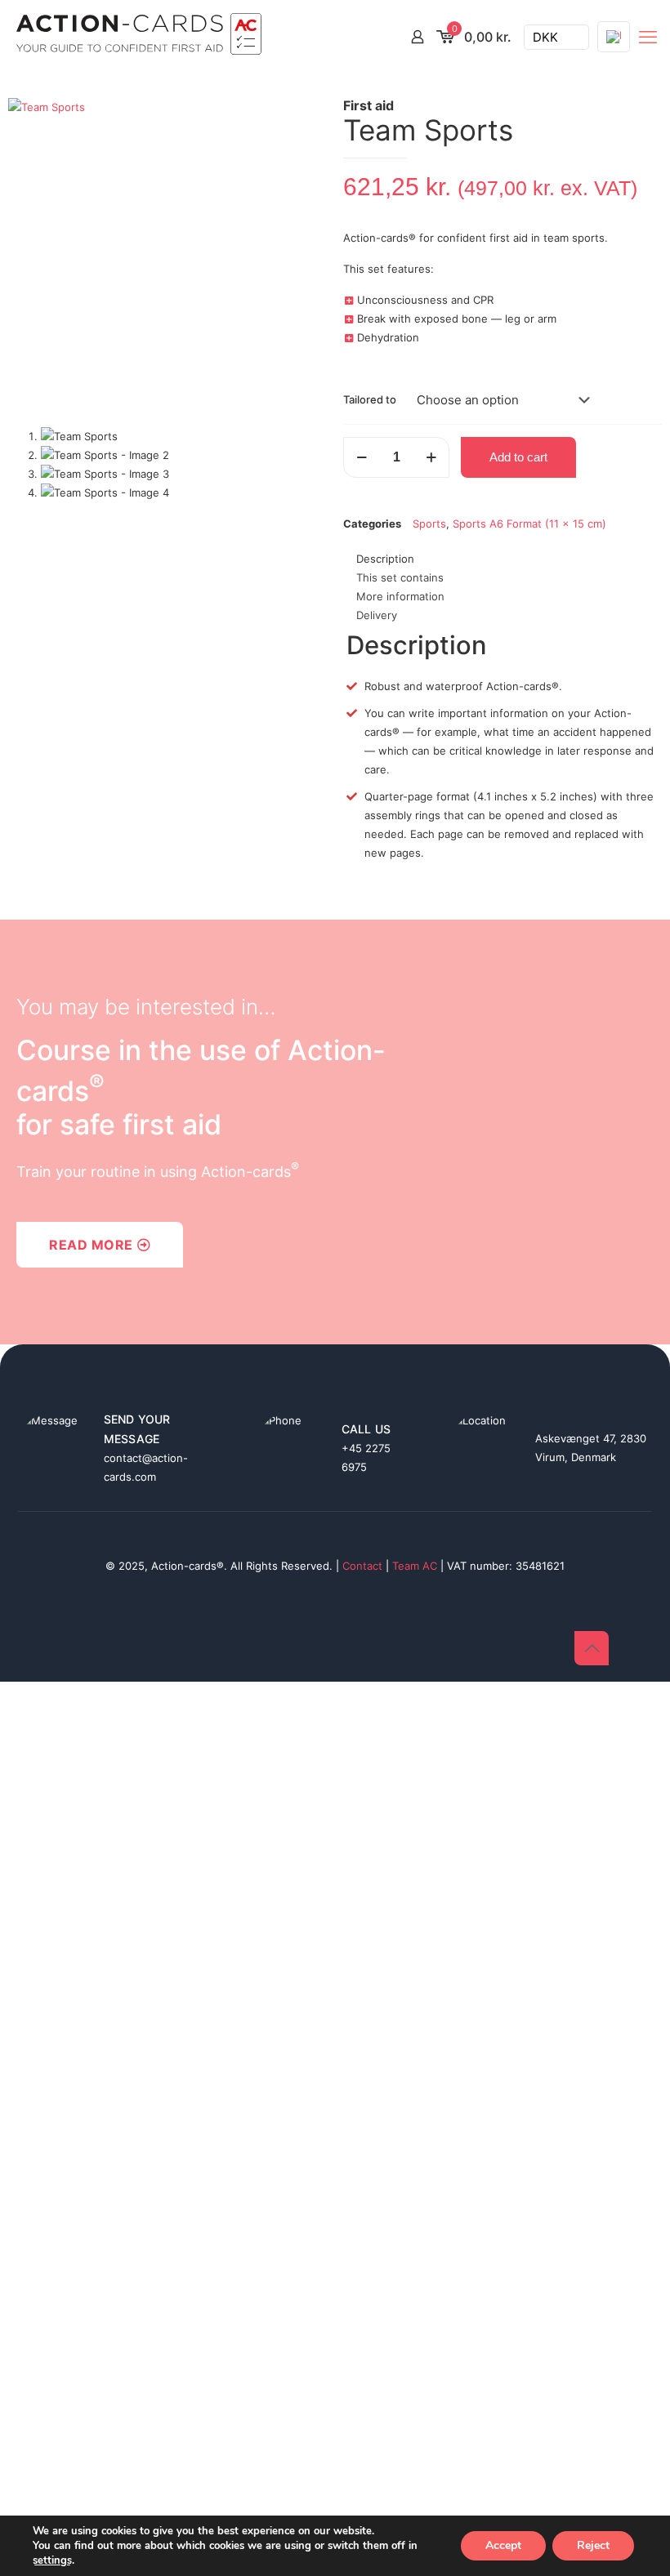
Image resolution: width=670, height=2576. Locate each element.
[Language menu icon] (614, 37)
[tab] (502, 559)
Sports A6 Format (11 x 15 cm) (529, 524)
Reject (593, 2545)
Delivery (377, 615)
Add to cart (518, 457)
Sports (429, 524)
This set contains (400, 577)
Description (385, 559)
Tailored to (370, 399)
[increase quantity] (431, 457)
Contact (362, 1566)
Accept (503, 2545)
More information (400, 596)
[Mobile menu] (648, 37)
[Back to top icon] (592, 1648)
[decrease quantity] (362, 457)
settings (52, 2560)
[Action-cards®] (139, 37)
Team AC (415, 1566)
